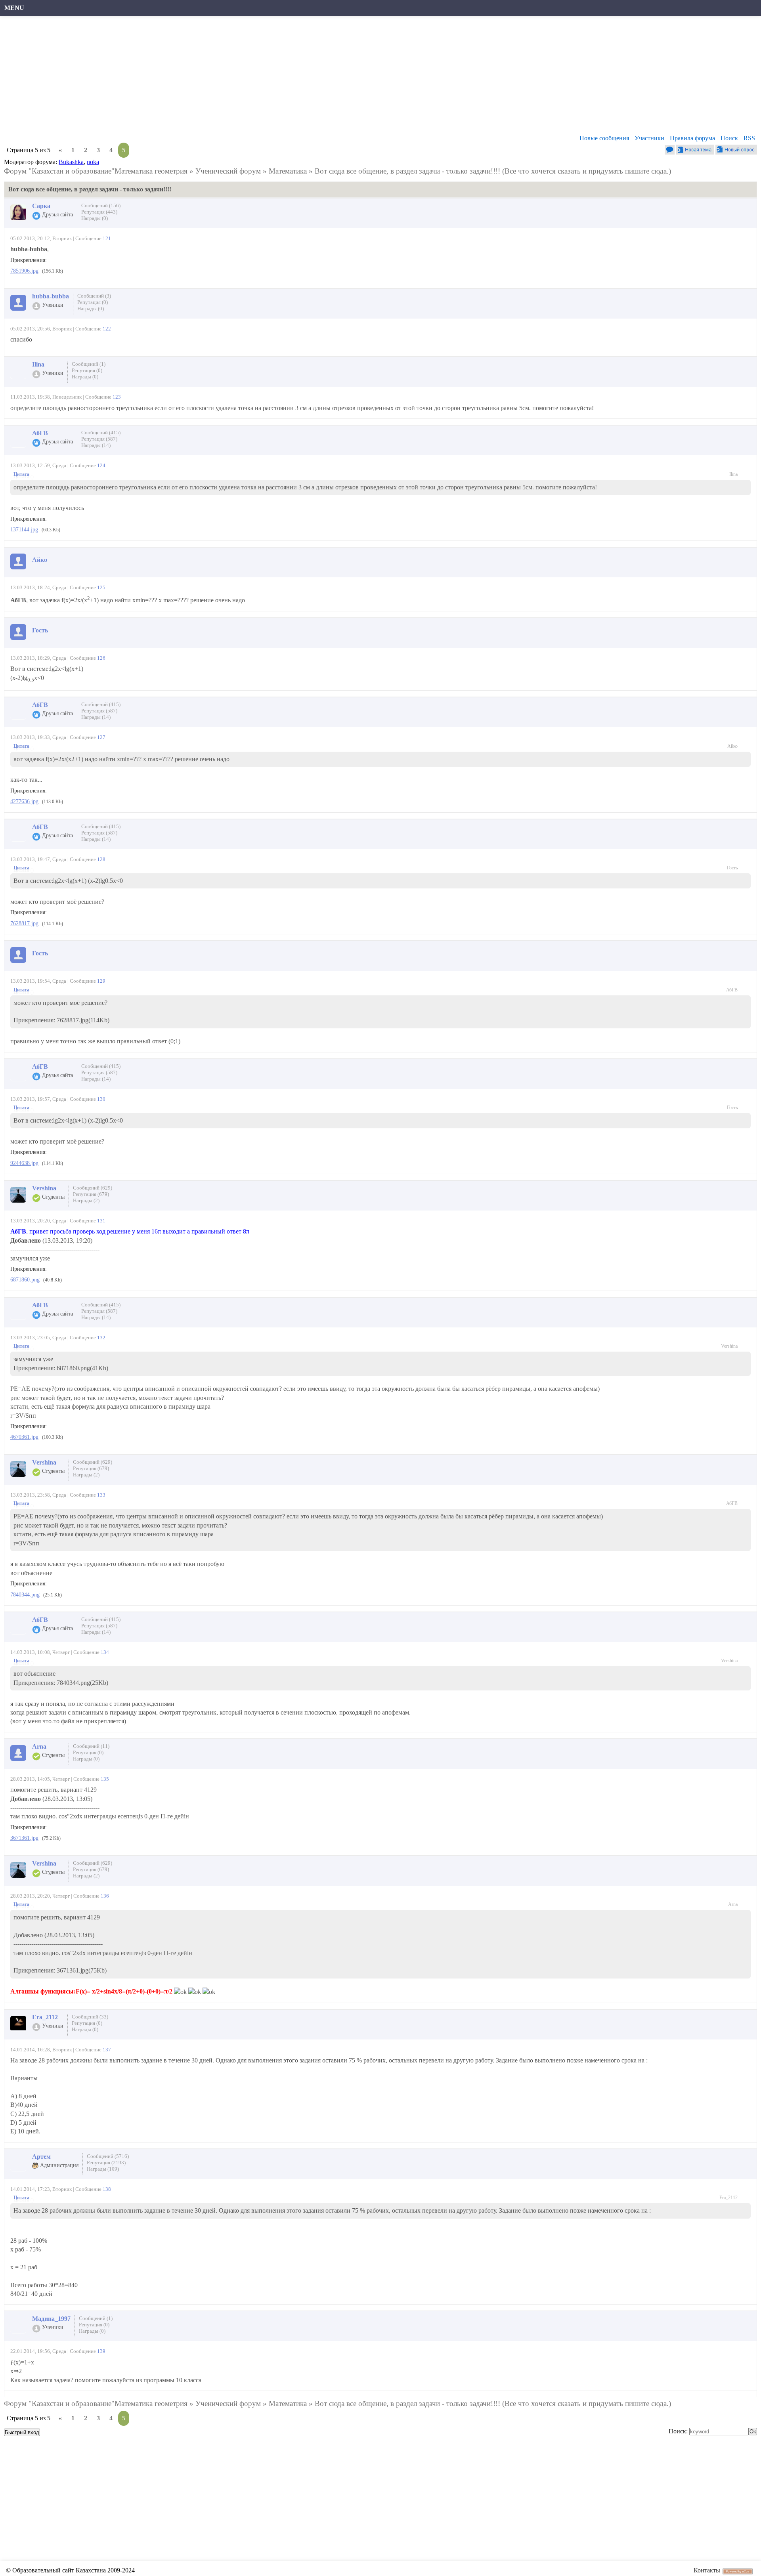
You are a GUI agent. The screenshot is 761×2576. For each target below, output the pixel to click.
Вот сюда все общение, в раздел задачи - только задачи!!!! (407, 171)
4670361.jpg (24, 1437)
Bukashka (71, 162)
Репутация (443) (99, 212)
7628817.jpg (24, 923)
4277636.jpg (24, 801)
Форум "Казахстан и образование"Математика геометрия (96, 171)
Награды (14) (96, 445)
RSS (749, 138)
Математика (288, 171)
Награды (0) (95, 218)
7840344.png (25, 1595)
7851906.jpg (24, 271)
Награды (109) (103, 2169)
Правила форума (692, 138)
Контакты (707, 2570)
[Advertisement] (244, 77)
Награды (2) (86, 1200)
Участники (649, 138)
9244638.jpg (24, 1163)
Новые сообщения (604, 138)
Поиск (729, 138)
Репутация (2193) (106, 2163)
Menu (14, 8)
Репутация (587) (99, 439)
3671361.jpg (24, 1838)
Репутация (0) (93, 302)
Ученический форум (228, 171)
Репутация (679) (91, 1194)
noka (93, 162)
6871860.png (25, 1280)
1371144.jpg (24, 530)
